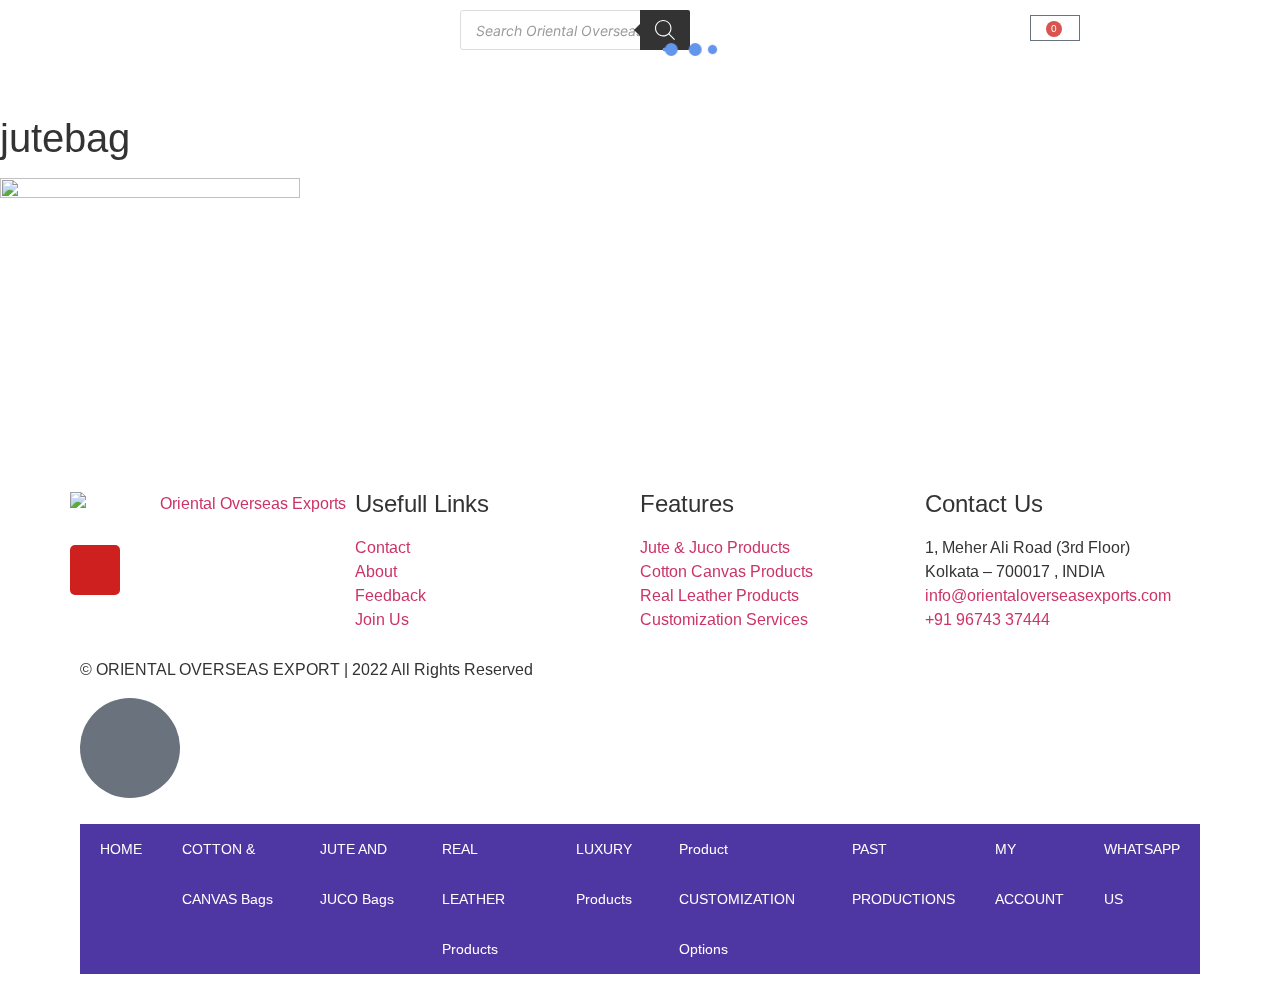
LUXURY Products (604, 874)
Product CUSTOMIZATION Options (737, 899)
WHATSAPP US (1142, 874)
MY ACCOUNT (1029, 874)
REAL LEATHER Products (473, 899)
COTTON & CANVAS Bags (227, 874)
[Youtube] (95, 570)
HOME (121, 849)
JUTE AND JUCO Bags (357, 874)
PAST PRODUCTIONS (903, 874)
